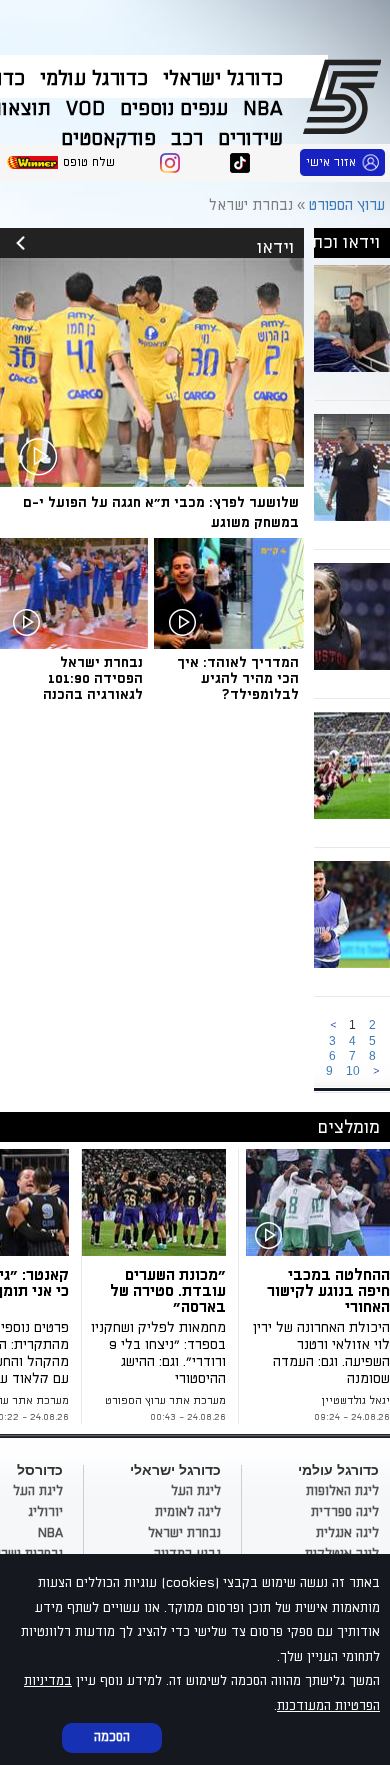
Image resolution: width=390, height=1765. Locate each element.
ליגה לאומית (188, 1512)
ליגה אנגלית (347, 1533)
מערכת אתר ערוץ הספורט (165, 1401)
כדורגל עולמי (94, 79)
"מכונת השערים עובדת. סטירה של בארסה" (168, 1291)
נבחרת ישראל (184, 1533)
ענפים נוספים (174, 109)
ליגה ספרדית (345, 1512)
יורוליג (45, 1512)
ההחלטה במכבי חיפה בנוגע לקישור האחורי (328, 1291)
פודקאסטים (108, 139)
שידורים (250, 139)
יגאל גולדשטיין (355, 1401)
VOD (85, 109)
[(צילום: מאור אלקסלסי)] (318, 1202)
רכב (187, 139)
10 (353, 1071)
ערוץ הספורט (345, 96)
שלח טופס (89, 162)
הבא (376, 1071)
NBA (263, 109)
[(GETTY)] (157, 1202)
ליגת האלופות (342, 1491)
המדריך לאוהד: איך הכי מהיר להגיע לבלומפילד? (238, 678)
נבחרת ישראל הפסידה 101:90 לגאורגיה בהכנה (93, 678)
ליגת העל (196, 1491)
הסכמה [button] (112, 1737)
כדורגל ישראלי (223, 79)
